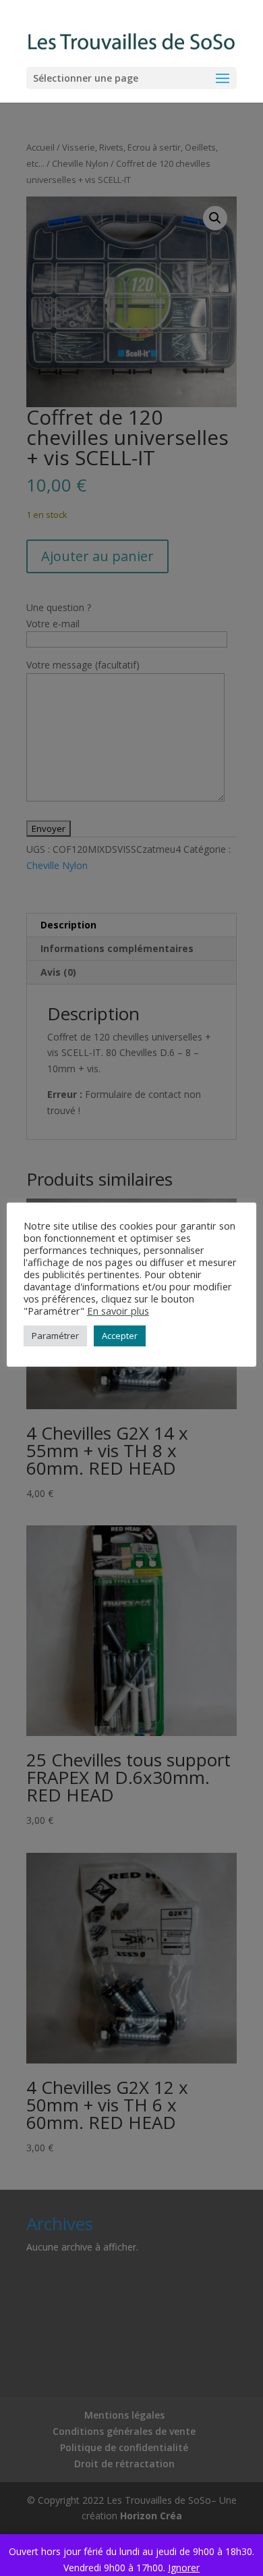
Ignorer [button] (184, 2568)
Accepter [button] (120, 1336)
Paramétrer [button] (55, 1336)
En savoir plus (118, 1311)
